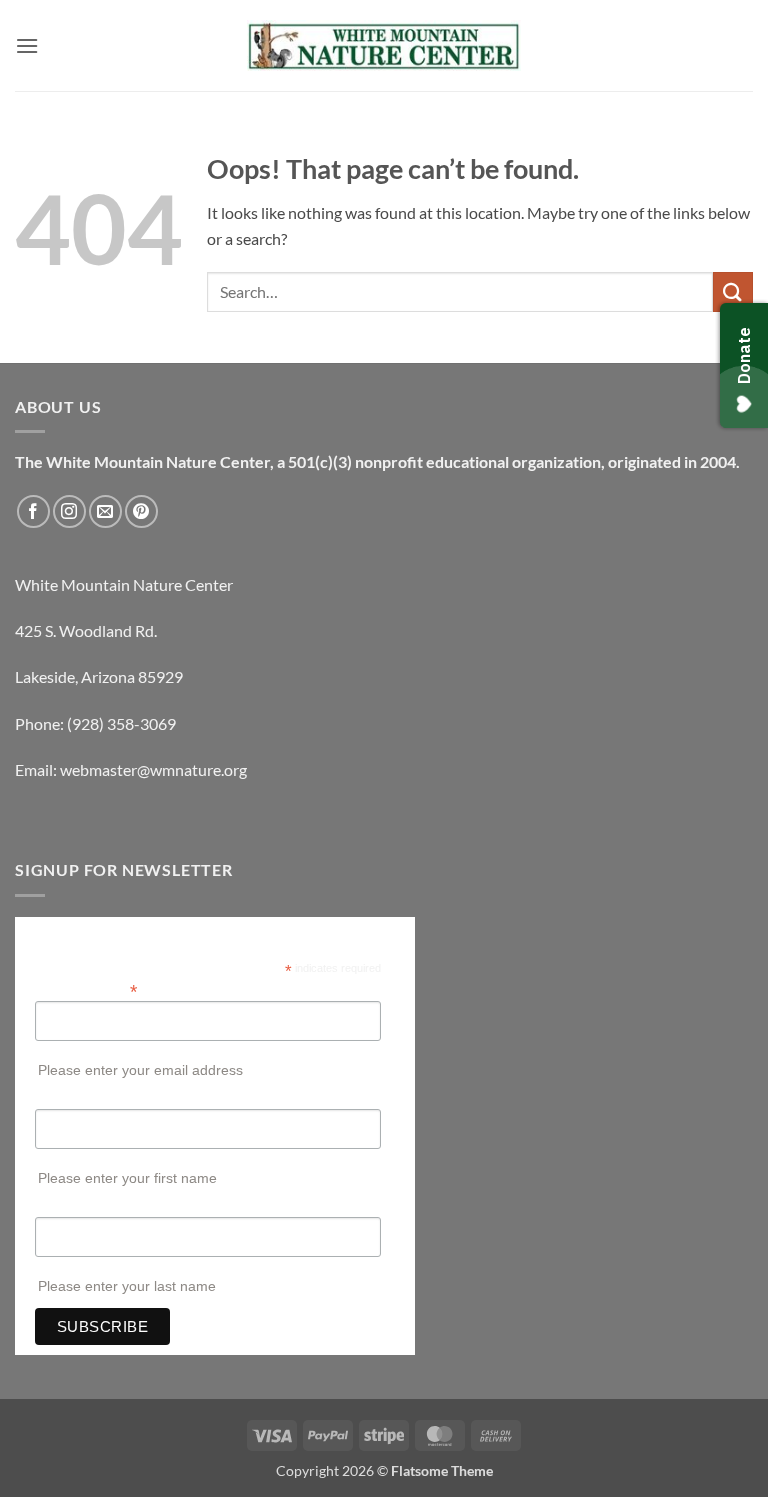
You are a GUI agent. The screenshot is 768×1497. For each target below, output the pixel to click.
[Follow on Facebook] (33, 511)
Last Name (67, 1207)
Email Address (86, 989)
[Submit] (733, 291)
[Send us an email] (105, 511)
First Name (68, 1099)
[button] (27, 45)
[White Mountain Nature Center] (384, 46)
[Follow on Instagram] (69, 511)
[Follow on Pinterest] (141, 511)
